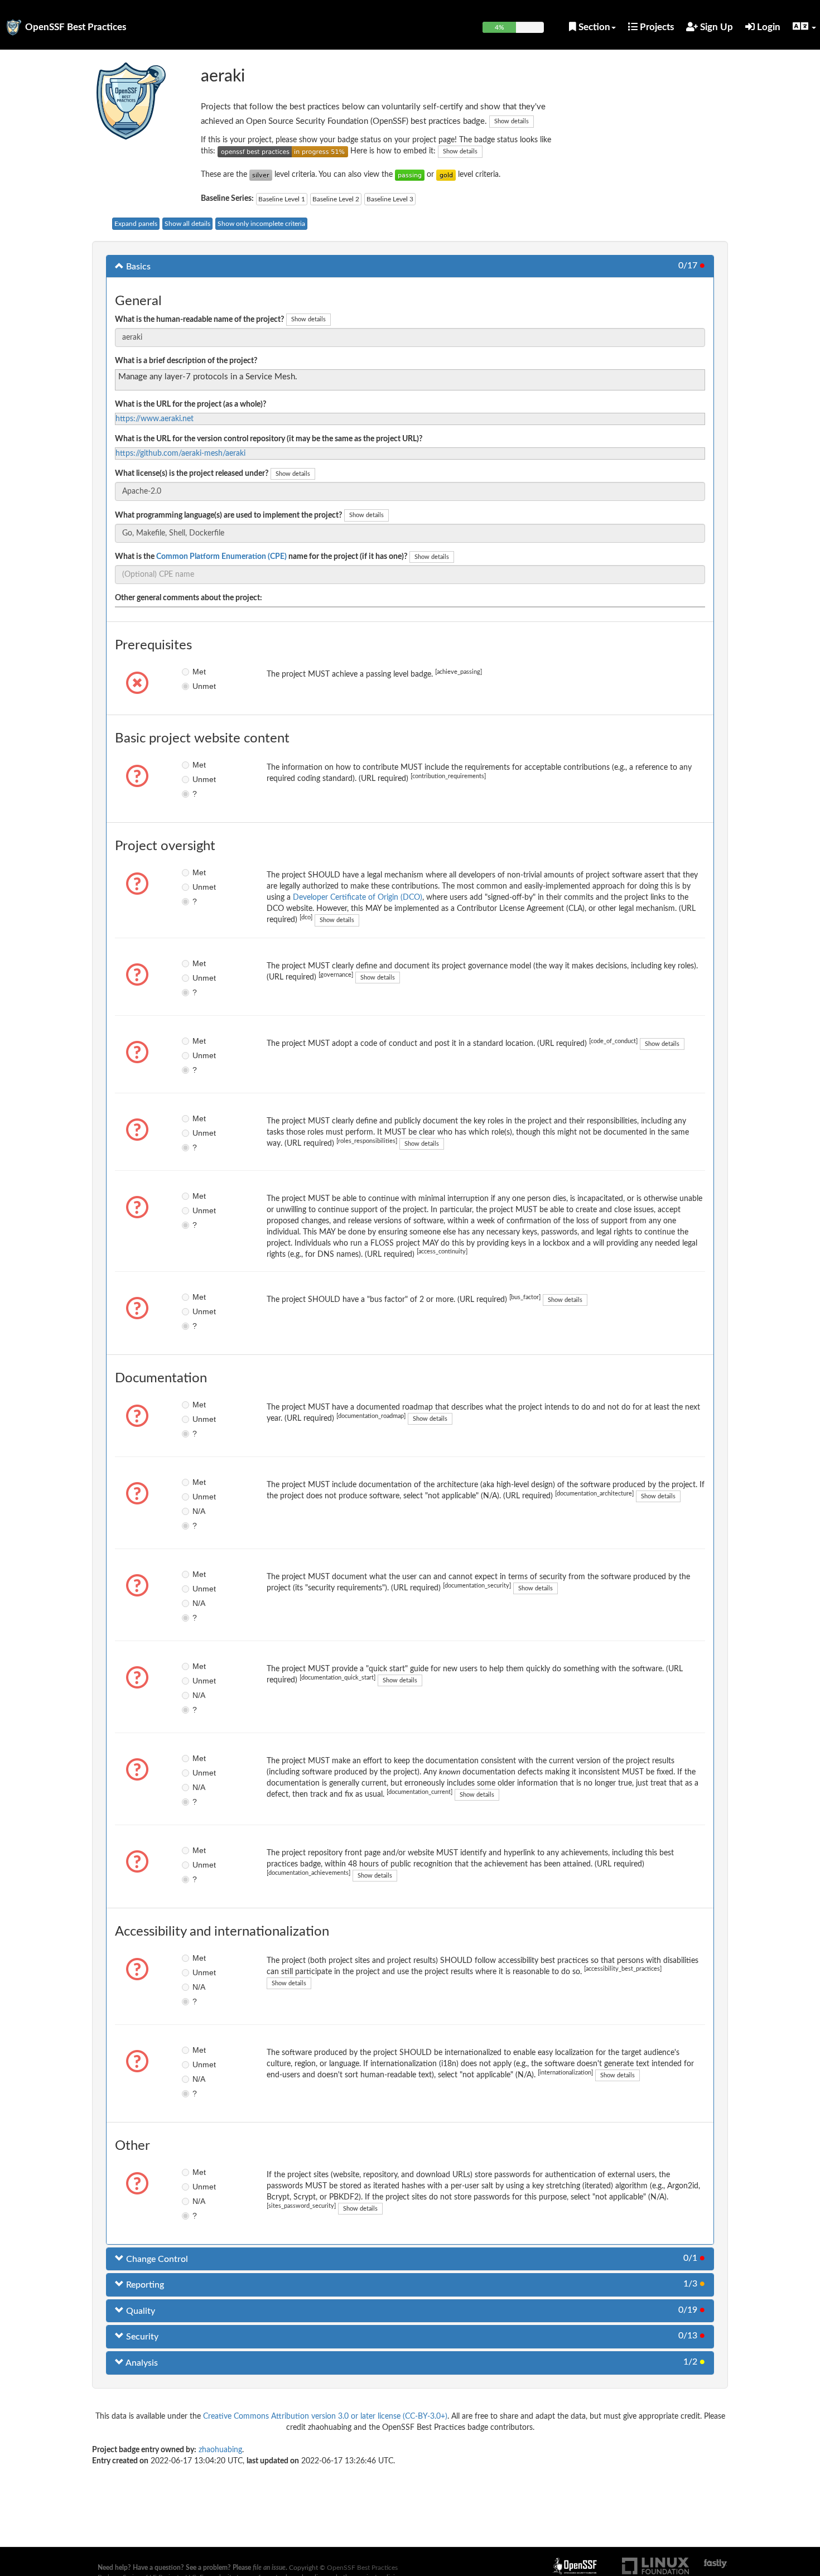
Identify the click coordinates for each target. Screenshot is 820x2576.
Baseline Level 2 (336, 199)
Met (199, 672)
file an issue (269, 2568)
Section (593, 27)
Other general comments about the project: (189, 598)
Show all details (187, 224)
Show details (512, 121)
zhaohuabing (220, 2450)
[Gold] (446, 175)
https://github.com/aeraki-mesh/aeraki (180, 454)
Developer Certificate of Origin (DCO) (358, 898)
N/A (199, 1511)
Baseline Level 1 (282, 199)
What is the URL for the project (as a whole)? (190, 404)
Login (768, 27)
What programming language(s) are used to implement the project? (228, 515)
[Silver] (261, 175)
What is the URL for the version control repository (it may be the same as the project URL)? (269, 439)
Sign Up (715, 27)
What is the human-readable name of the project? (199, 320)
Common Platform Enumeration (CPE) (221, 557)
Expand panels (136, 224)
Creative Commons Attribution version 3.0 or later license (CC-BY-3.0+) (325, 2416)
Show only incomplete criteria (261, 224)
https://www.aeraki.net (155, 419)
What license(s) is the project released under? (192, 474)
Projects (656, 27)
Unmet (201, 686)
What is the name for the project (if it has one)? (261, 557)
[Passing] (410, 175)
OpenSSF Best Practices (76, 27)
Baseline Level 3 (390, 199)
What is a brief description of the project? (186, 361)
